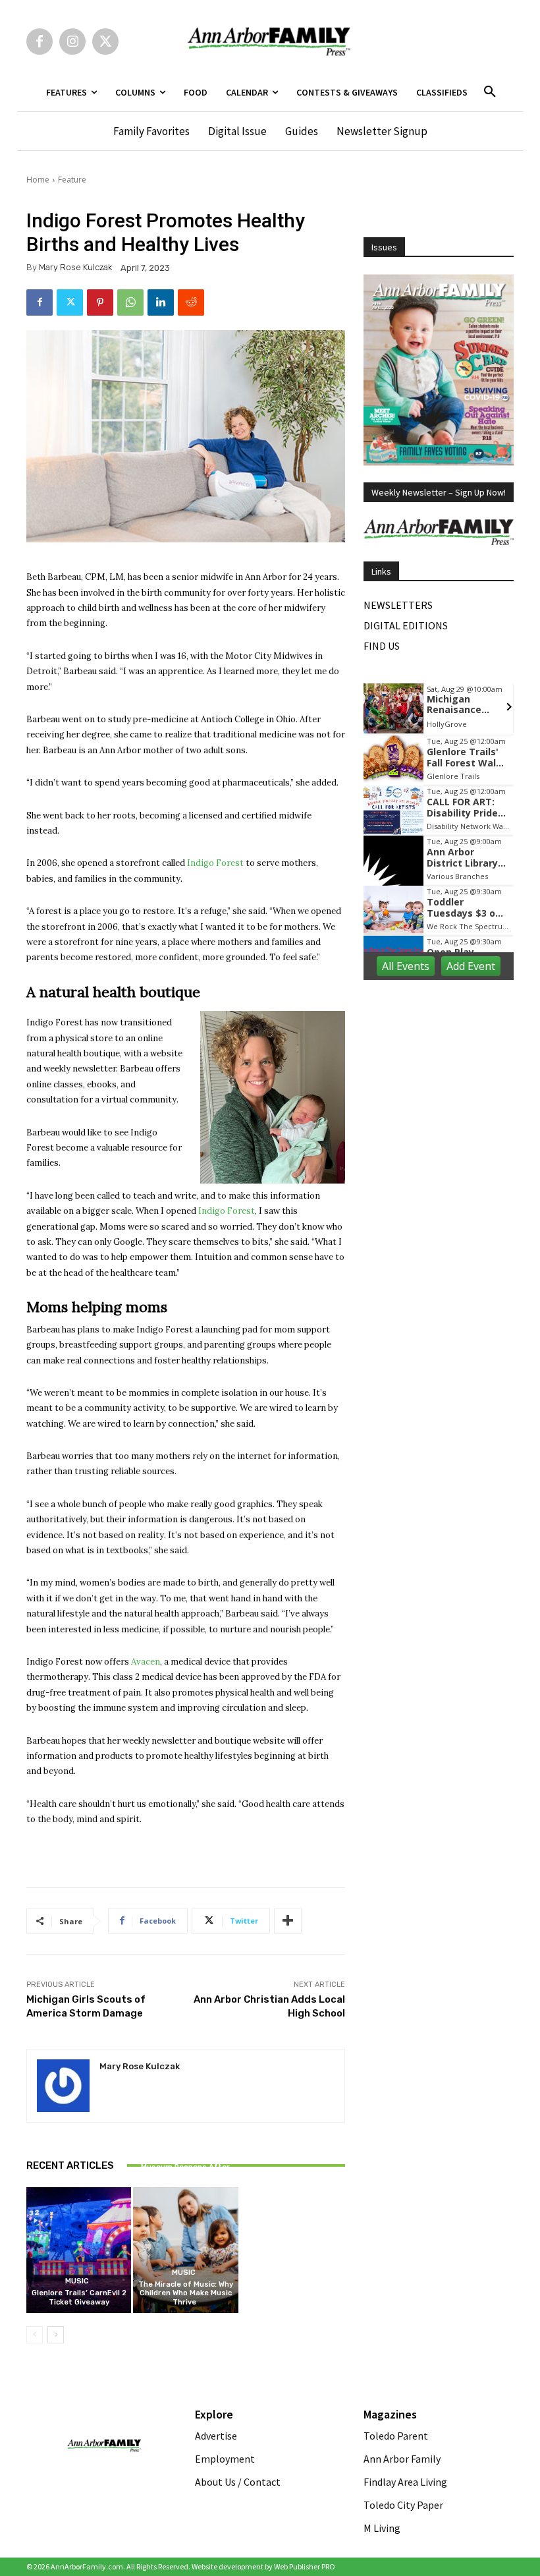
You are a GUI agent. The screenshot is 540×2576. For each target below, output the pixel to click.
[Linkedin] (161, 302)
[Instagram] (72, 42)
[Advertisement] (452, 1075)
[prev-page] (35, 2335)
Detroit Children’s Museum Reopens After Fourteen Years (185, 2167)
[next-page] (56, 2335)
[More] (288, 1921)
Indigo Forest (215, 863)
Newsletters (398, 605)
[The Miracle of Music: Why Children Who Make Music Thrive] (185, 2250)
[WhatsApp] (130, 302)
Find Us (382, 646)
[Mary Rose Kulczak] (63, 2086)
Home (38, 180)
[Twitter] (105, 42)
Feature (72, 180)
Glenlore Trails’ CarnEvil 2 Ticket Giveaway (79, 2297)
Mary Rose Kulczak (75, 267)
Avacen (146, 1662)
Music (77, 2281)
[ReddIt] (191, 302)
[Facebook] (40, 42)
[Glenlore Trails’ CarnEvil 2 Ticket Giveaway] (79, 2250)
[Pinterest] (100, 302)
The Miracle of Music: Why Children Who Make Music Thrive (186, 2293)
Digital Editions (406, 625)
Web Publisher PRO (305, 2566)
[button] (490, 92)
